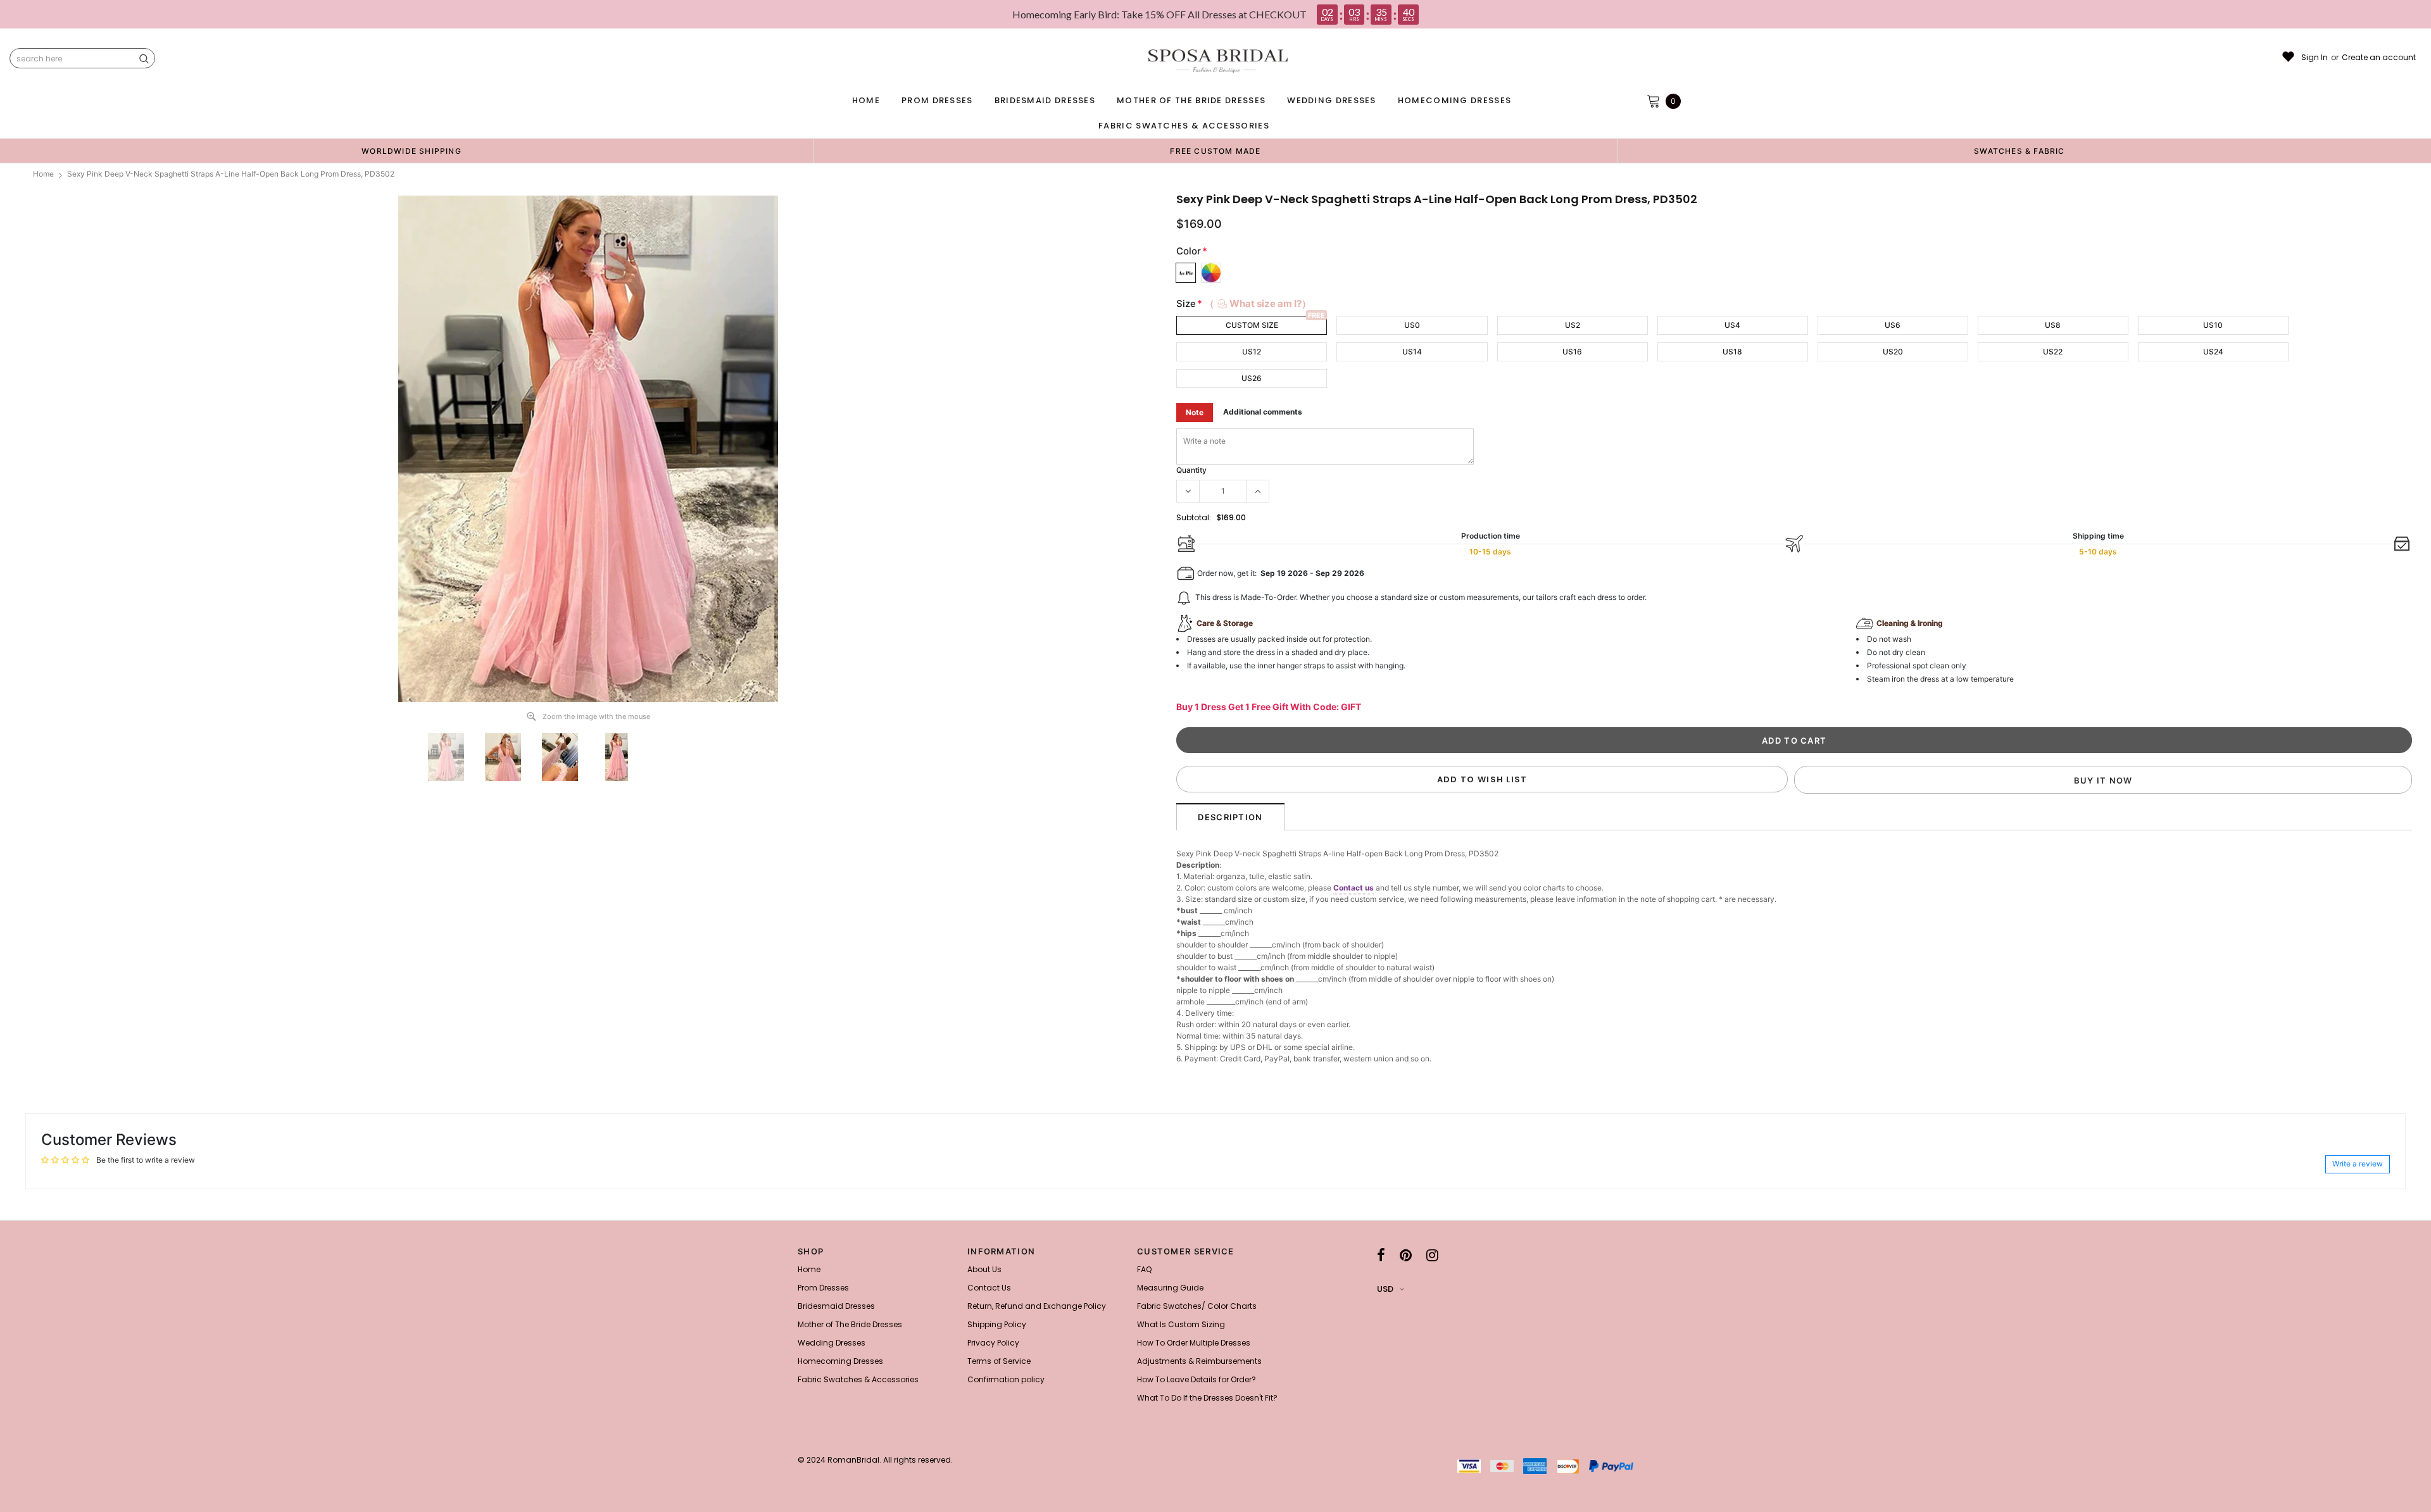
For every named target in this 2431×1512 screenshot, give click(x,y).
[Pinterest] (1406, 1255)
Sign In (2315, 58)
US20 (1893, 352)
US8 (2053, 325)
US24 (2213, 352)
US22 (2053, 352)
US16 (1572, 352)
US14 (1412, 352)
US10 (2213, 325)
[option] (411, 151)
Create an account (2379, 58)
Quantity (1191, 470)
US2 (1573, 325)
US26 (1252, 378)
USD (1385, 1289)
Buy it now (2103, 780)
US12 (1252, 352)
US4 (1732, 325)
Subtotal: (1194, 517)
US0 (1412, 325)
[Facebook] (1381, 1255)
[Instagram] (1432, 1255)
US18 (1732, 352)
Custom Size (1252, 325)
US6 (1893, 325)
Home (43, 174)
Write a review (2358, 1164)
